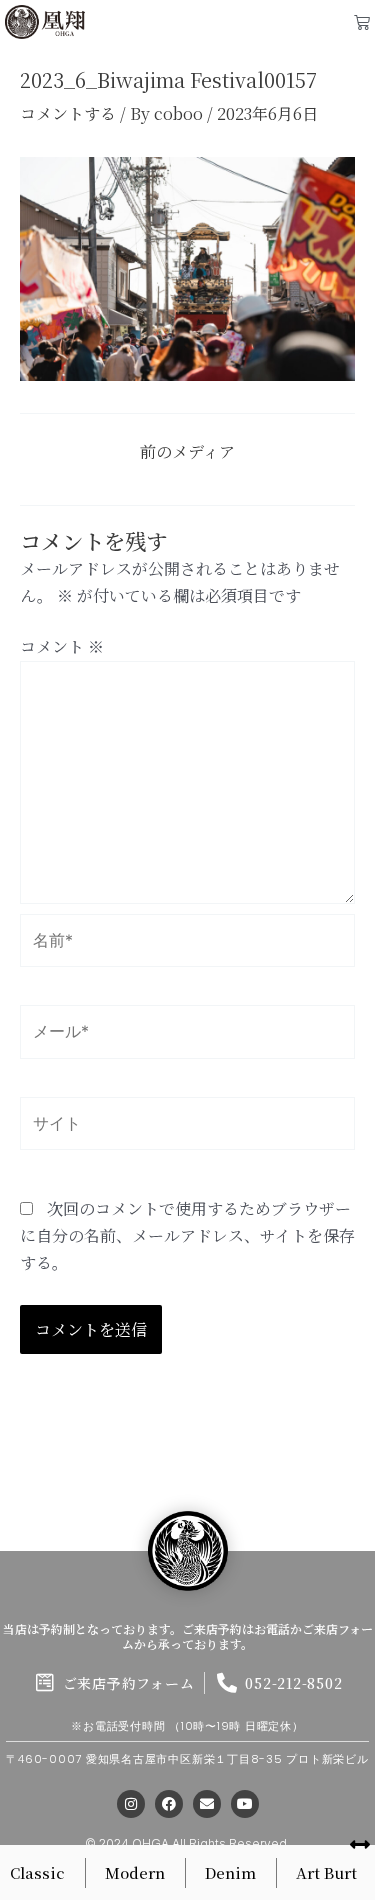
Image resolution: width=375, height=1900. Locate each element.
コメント (62, 646)
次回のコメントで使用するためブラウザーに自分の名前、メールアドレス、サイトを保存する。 (187, 1235)
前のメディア (187, 452)
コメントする (68, 113)
